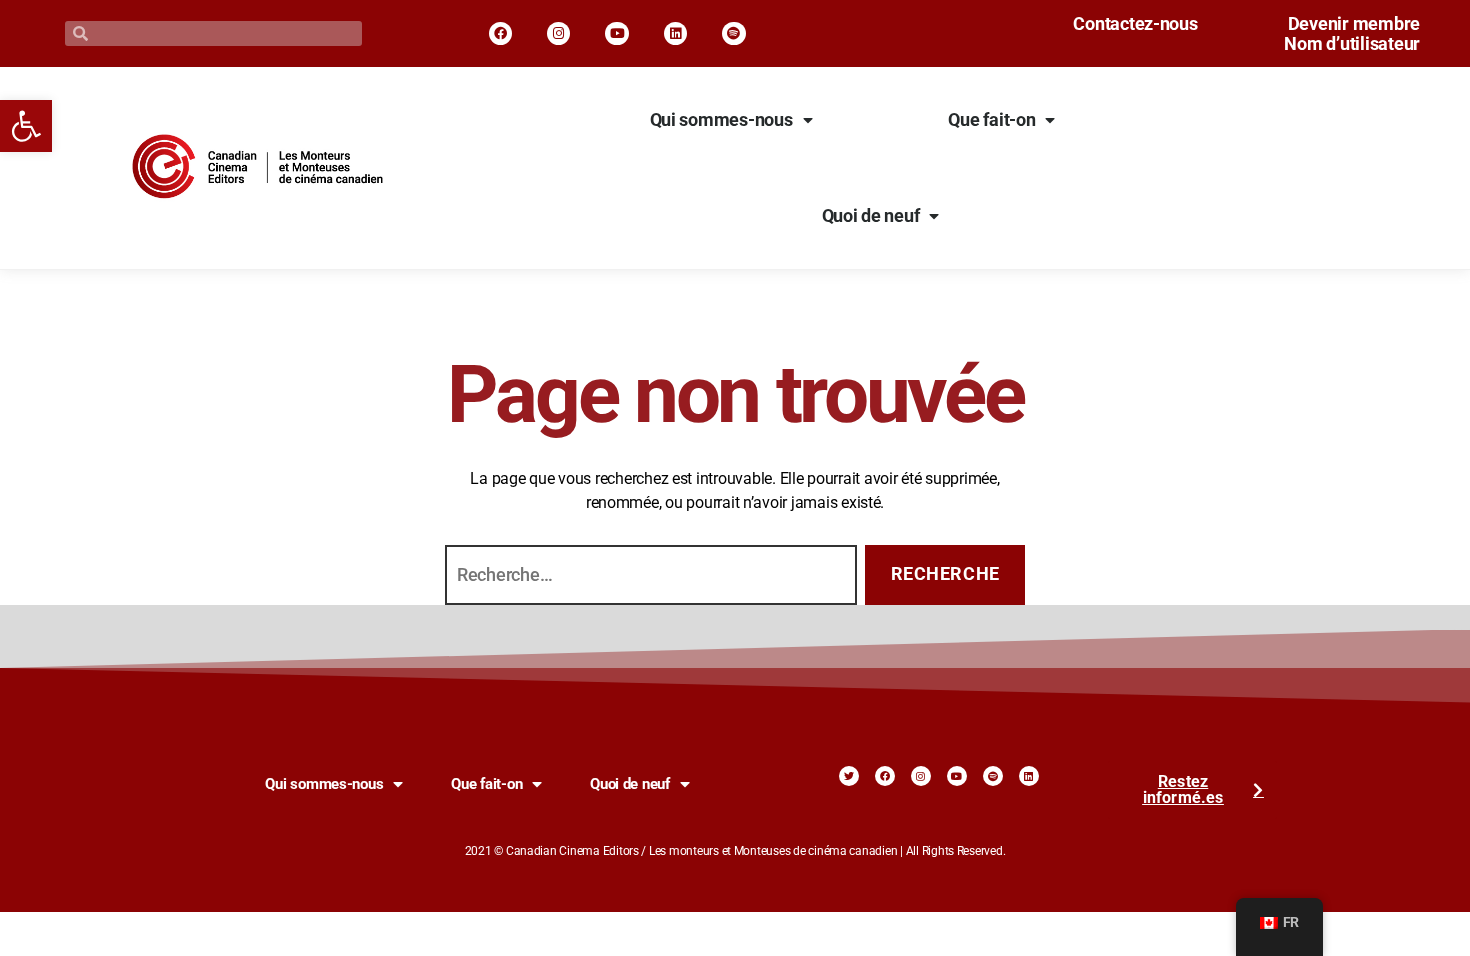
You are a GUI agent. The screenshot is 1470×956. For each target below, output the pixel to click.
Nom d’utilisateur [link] (1352, 44)
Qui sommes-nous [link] (721, 120)
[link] (26, 126)
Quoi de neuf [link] (871, 216)
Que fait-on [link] (991, 120)
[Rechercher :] (647, 579)
